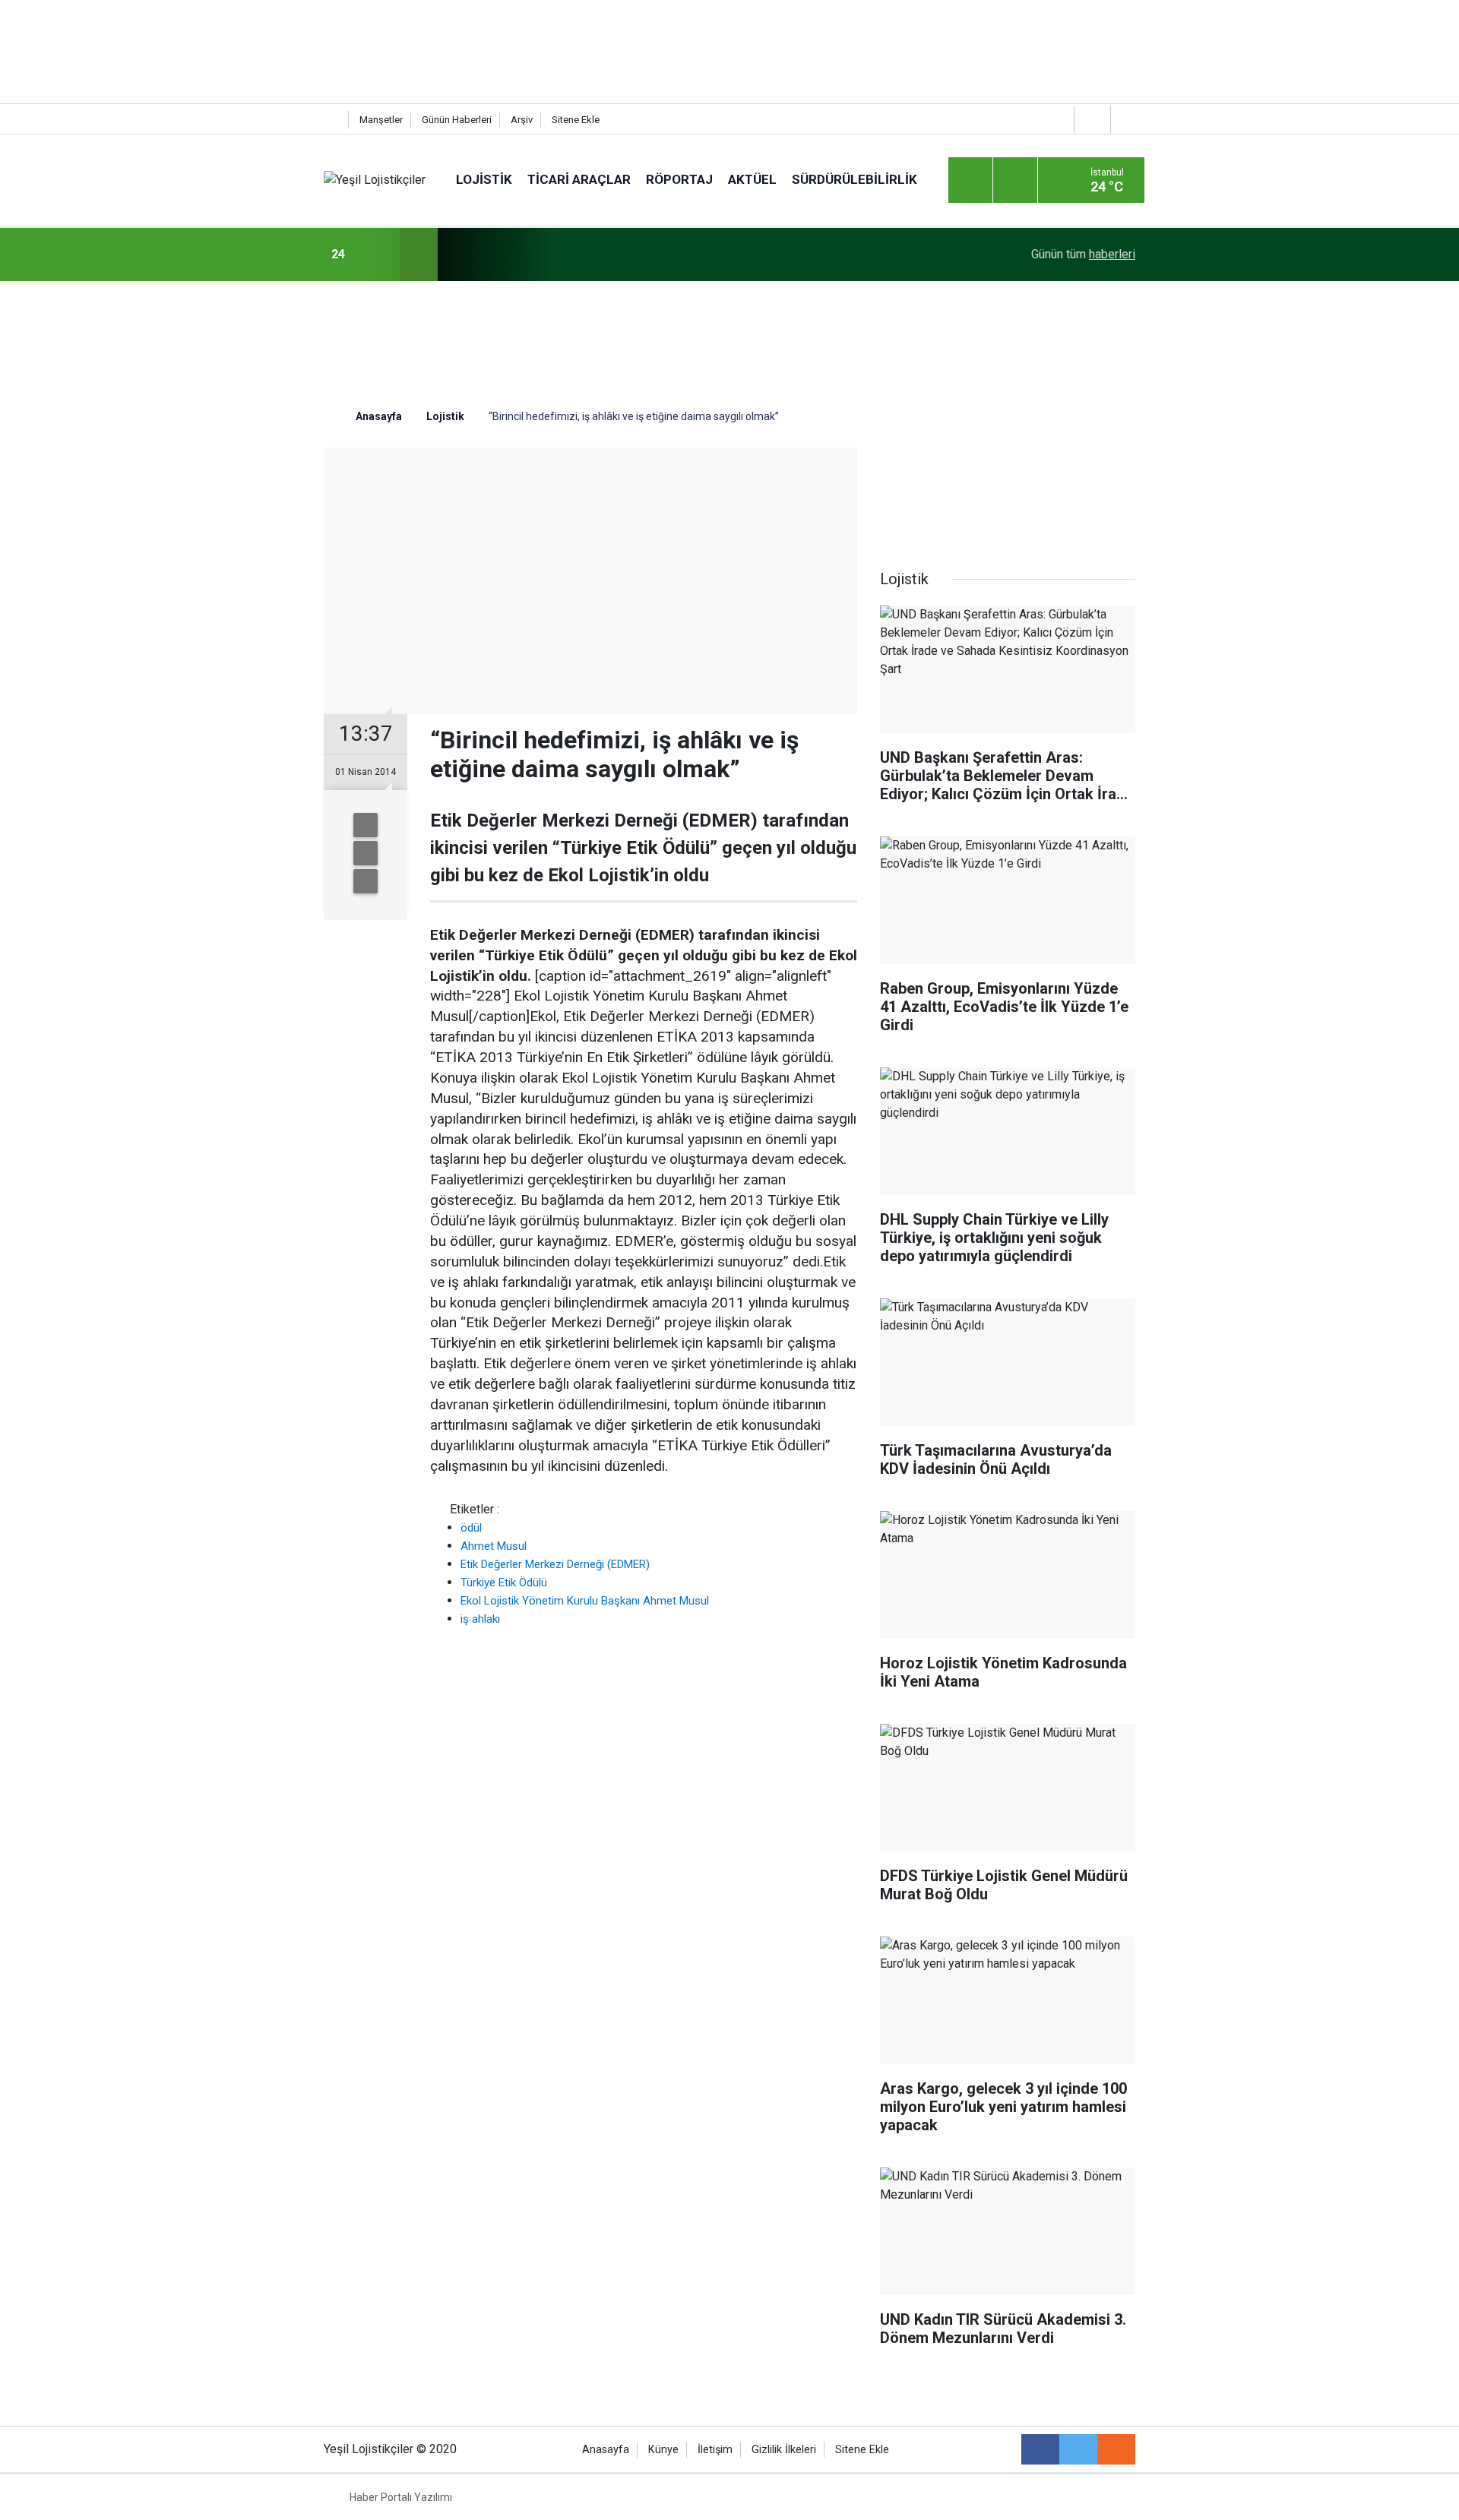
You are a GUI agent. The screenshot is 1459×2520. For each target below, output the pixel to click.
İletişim (715, 2450)
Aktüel (752, 179)
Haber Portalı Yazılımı (401, 2497)
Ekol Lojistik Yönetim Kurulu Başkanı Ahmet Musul (585, 1601)
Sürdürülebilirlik (855, 179)
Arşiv (522, 120)
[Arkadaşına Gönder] (366, 825)
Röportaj (679, 179)
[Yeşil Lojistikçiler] (375, 180)
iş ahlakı (480, 1619)
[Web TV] (1090, 119)
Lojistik (484, 179)
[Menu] (970, 181)
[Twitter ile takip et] (1078, 2449)
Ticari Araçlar (579, 179)
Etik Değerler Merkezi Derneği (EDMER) (555, 1564)
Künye (663, 2450)
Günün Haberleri (457, 120)
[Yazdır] (366, 853)
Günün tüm (1083, 254)
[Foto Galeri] (1127, 119)
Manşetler (381, 120)
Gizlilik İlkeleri (784, 2450)
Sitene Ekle (576, 120)
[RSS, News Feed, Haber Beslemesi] (1116, 2449)
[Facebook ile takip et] (1040, 2449)
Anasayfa (606, 2450)
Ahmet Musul (494, 1546)
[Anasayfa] (332, 120)
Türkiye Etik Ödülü (504, 1583)
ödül (471, 1528)
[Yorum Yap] (366, 881)
